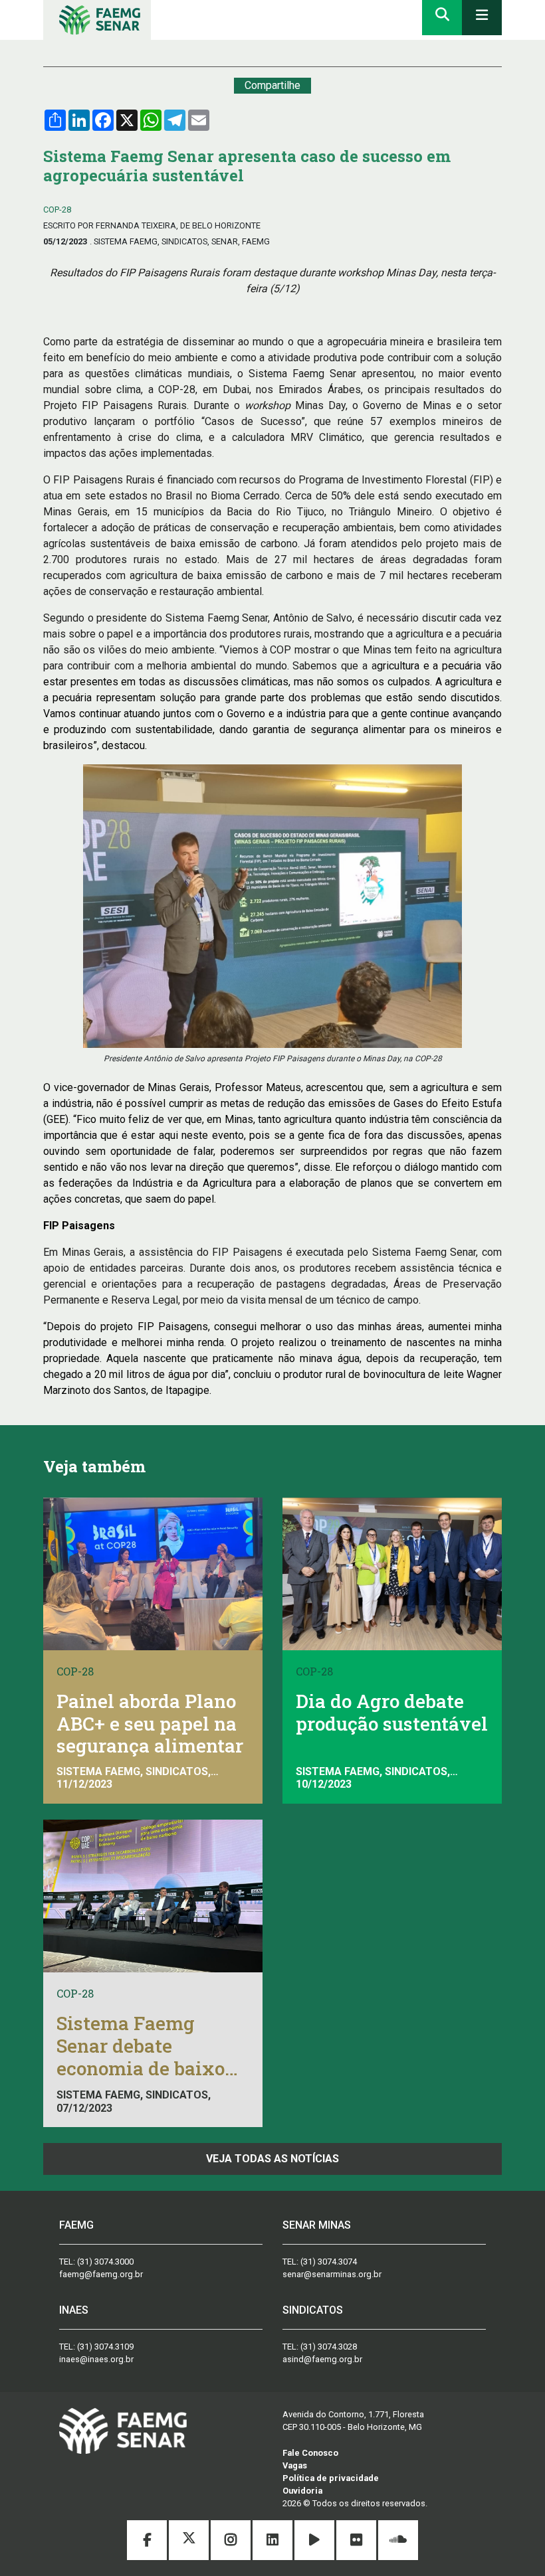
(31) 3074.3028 (329, 2347)
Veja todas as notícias (272, 2159)
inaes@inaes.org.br (96, 2359)
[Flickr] (357, 2542)
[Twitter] (190, 2542)
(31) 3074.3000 (105, 2262)
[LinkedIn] (273, 2542)
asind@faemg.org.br (322, 2359)
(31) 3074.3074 (329, 2262)
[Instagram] (232, 2542)
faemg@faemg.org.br (101, 2274)
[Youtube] (315, 2542)
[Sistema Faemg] (123, 2430)
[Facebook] (148, 2542)
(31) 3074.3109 (105, 2347)
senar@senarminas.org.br (332, 2274)
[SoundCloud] (398, 2542)
